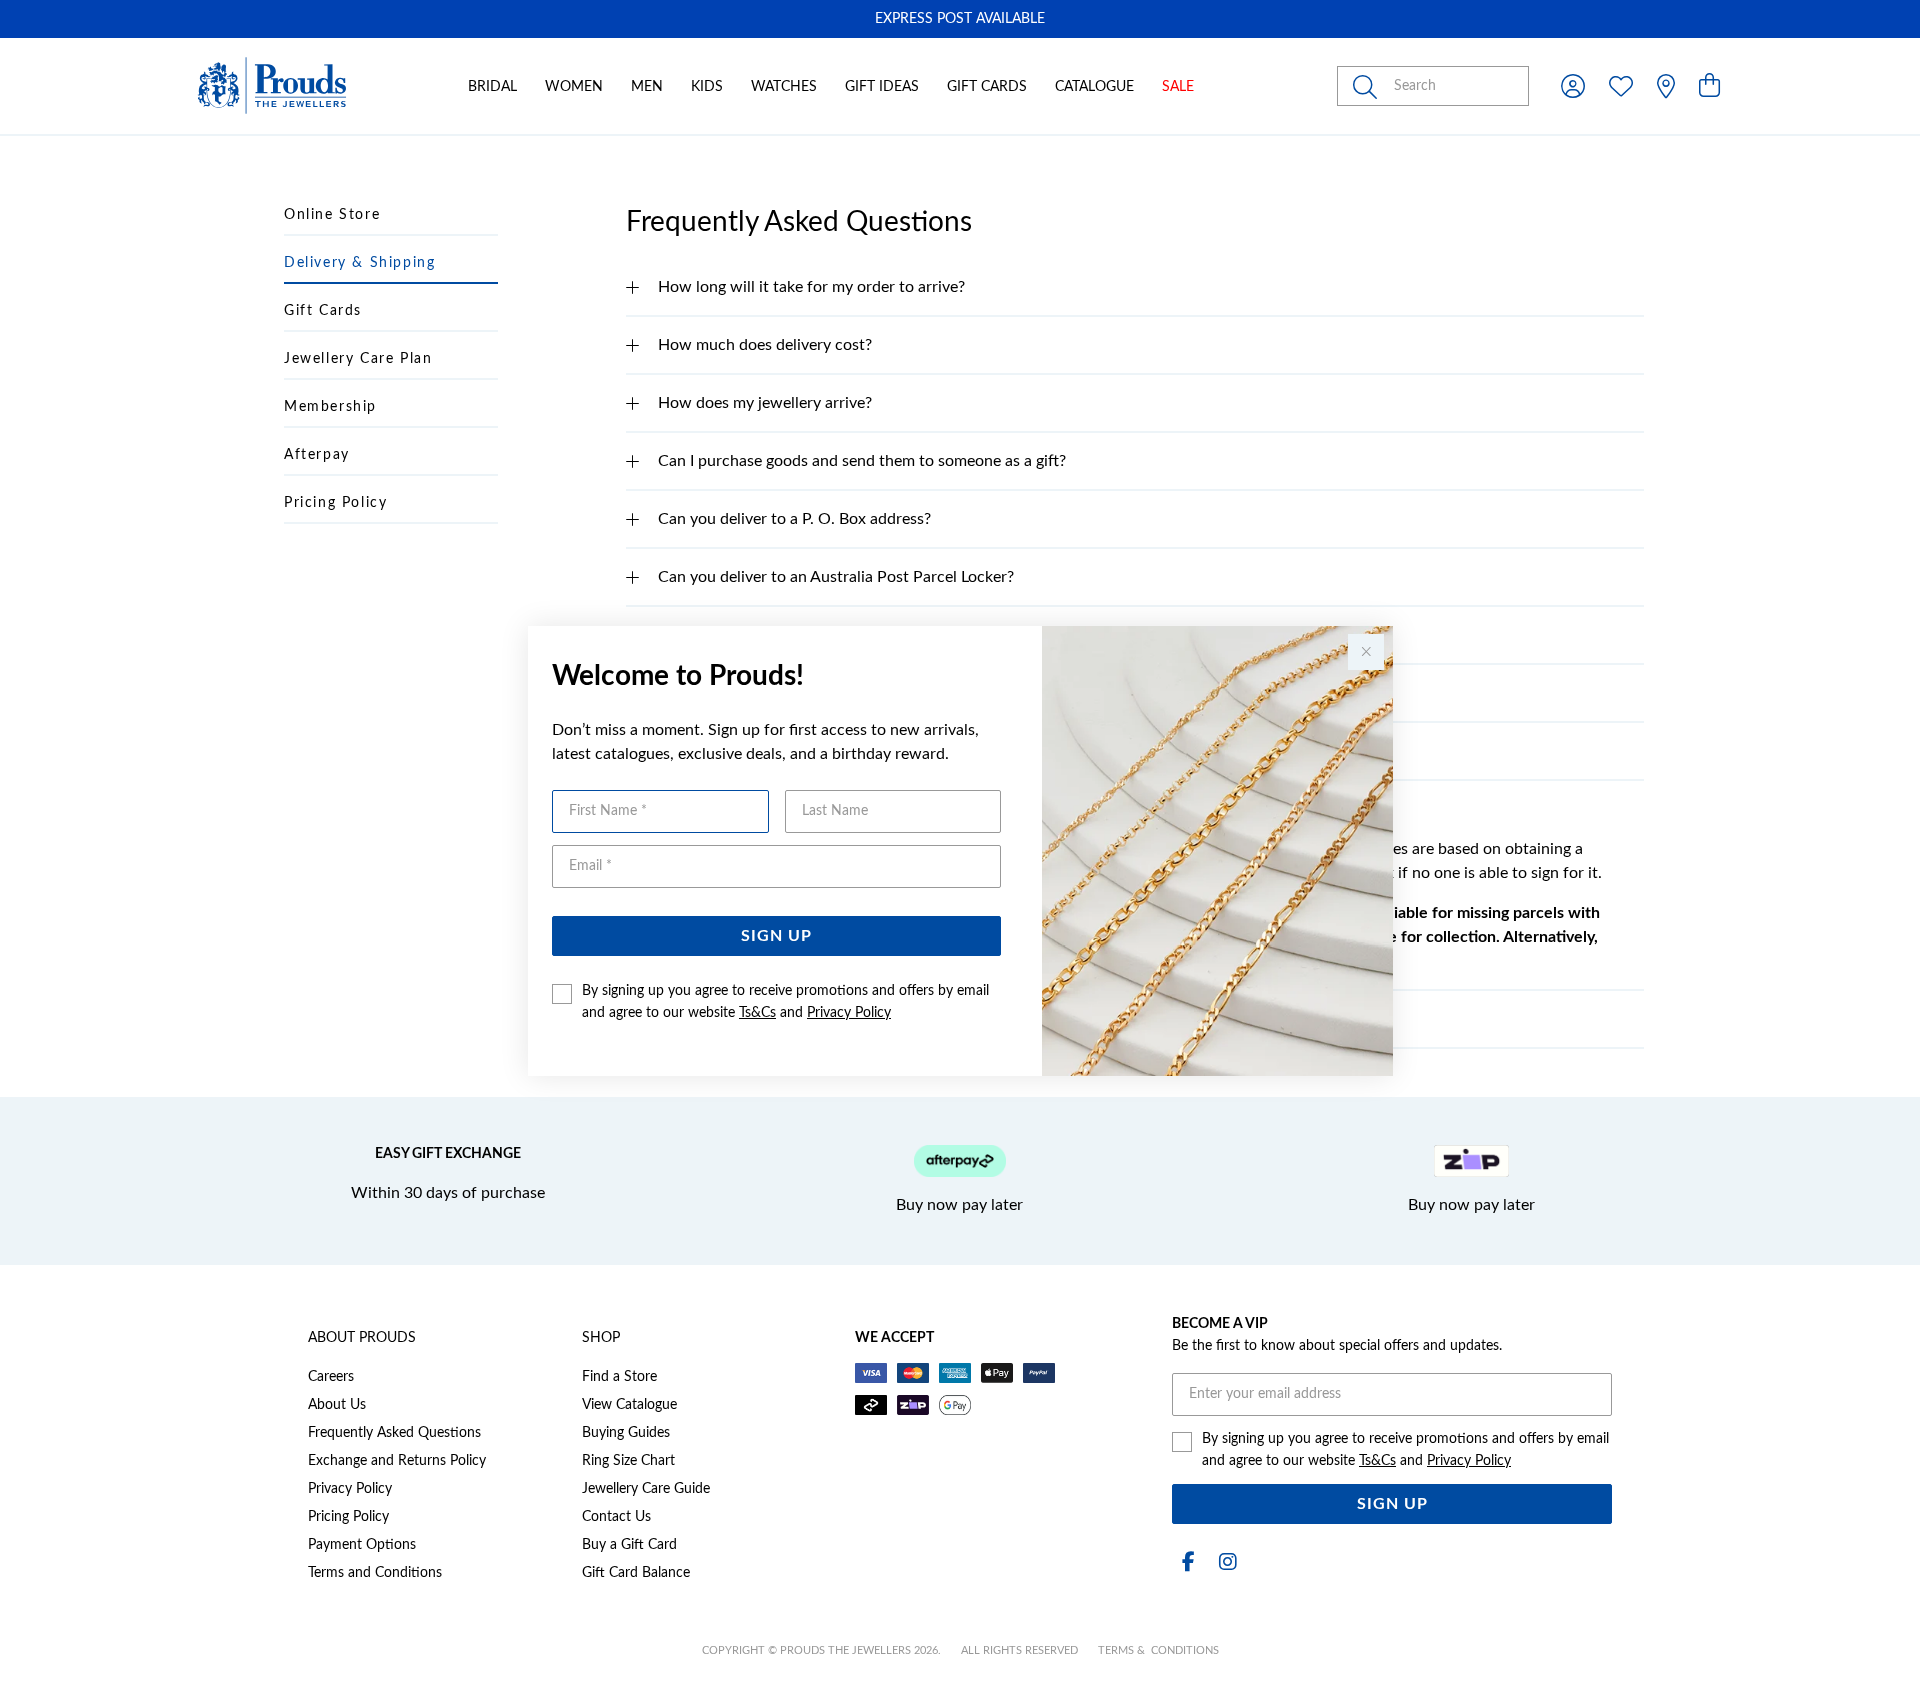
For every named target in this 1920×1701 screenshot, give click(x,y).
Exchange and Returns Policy (397, 1461)
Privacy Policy (849, 1013)
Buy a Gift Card (629, 1545)
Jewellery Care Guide (646, 1489)
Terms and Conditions (375, 1573)
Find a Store (619, 1377)
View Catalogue (629, 1405)
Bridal (492, 87)
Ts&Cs (757, 1013)
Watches (784, 87)
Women (574, 87)
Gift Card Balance (636, 1573)
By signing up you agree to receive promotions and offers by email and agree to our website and (785, 1002)
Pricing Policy (348, 1517)
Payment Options (362, 1545)
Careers (331, 1377)
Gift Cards (987, 87)
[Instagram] (1224, 1562)
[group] (960, 19)
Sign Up (776, 936)
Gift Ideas (882, 87)
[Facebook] (1188, 1562)
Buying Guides (626, 1433)
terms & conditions (1158, 1650)
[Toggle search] (1369, 86)
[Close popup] (1366, 652)
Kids (707, 87)
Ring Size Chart (628, 1461)
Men (647, 87)
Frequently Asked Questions (394, 1433)
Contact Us (616, 1517)
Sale (1178, 87)
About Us (337, 1405)
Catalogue (1094, 87)
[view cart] (1709, 87)
